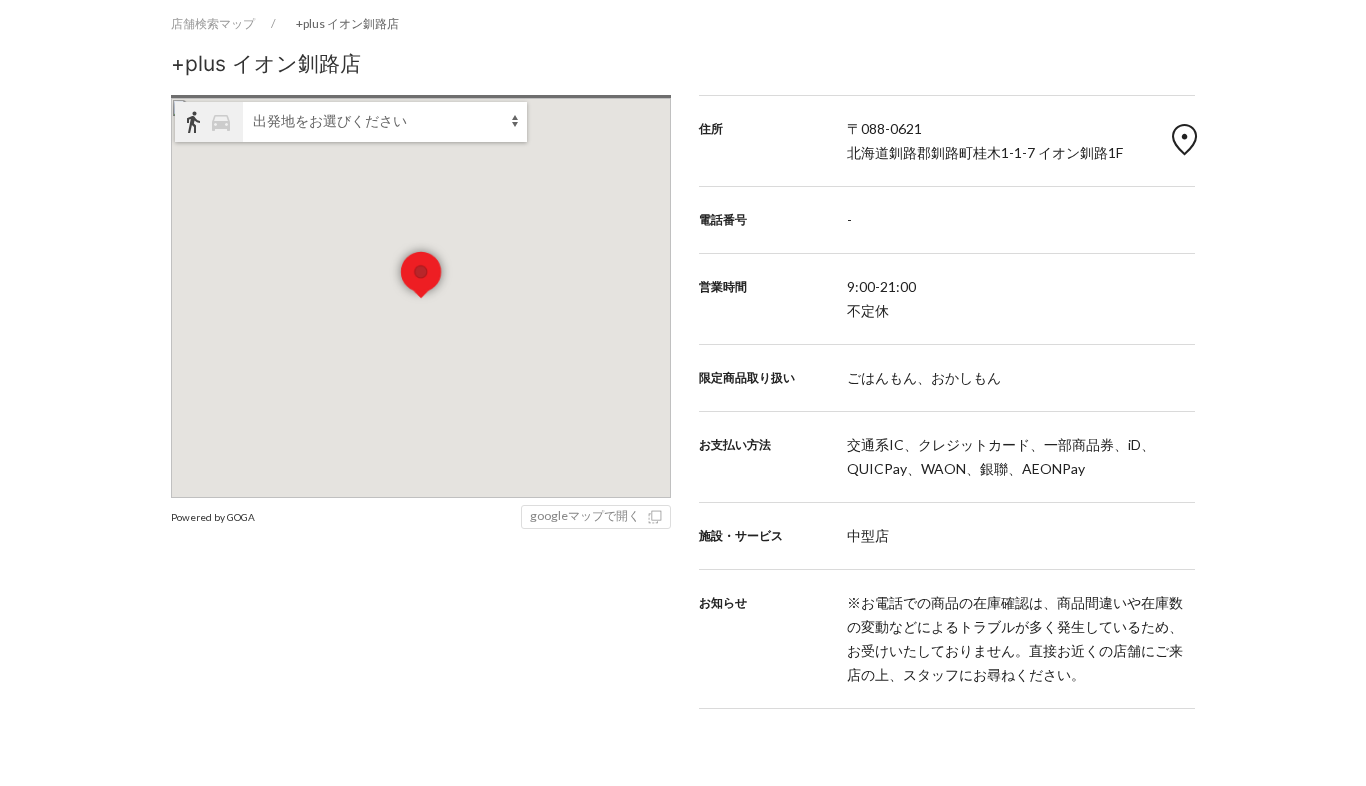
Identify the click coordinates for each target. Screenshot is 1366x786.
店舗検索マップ (213, 23)
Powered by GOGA (213, 517)
